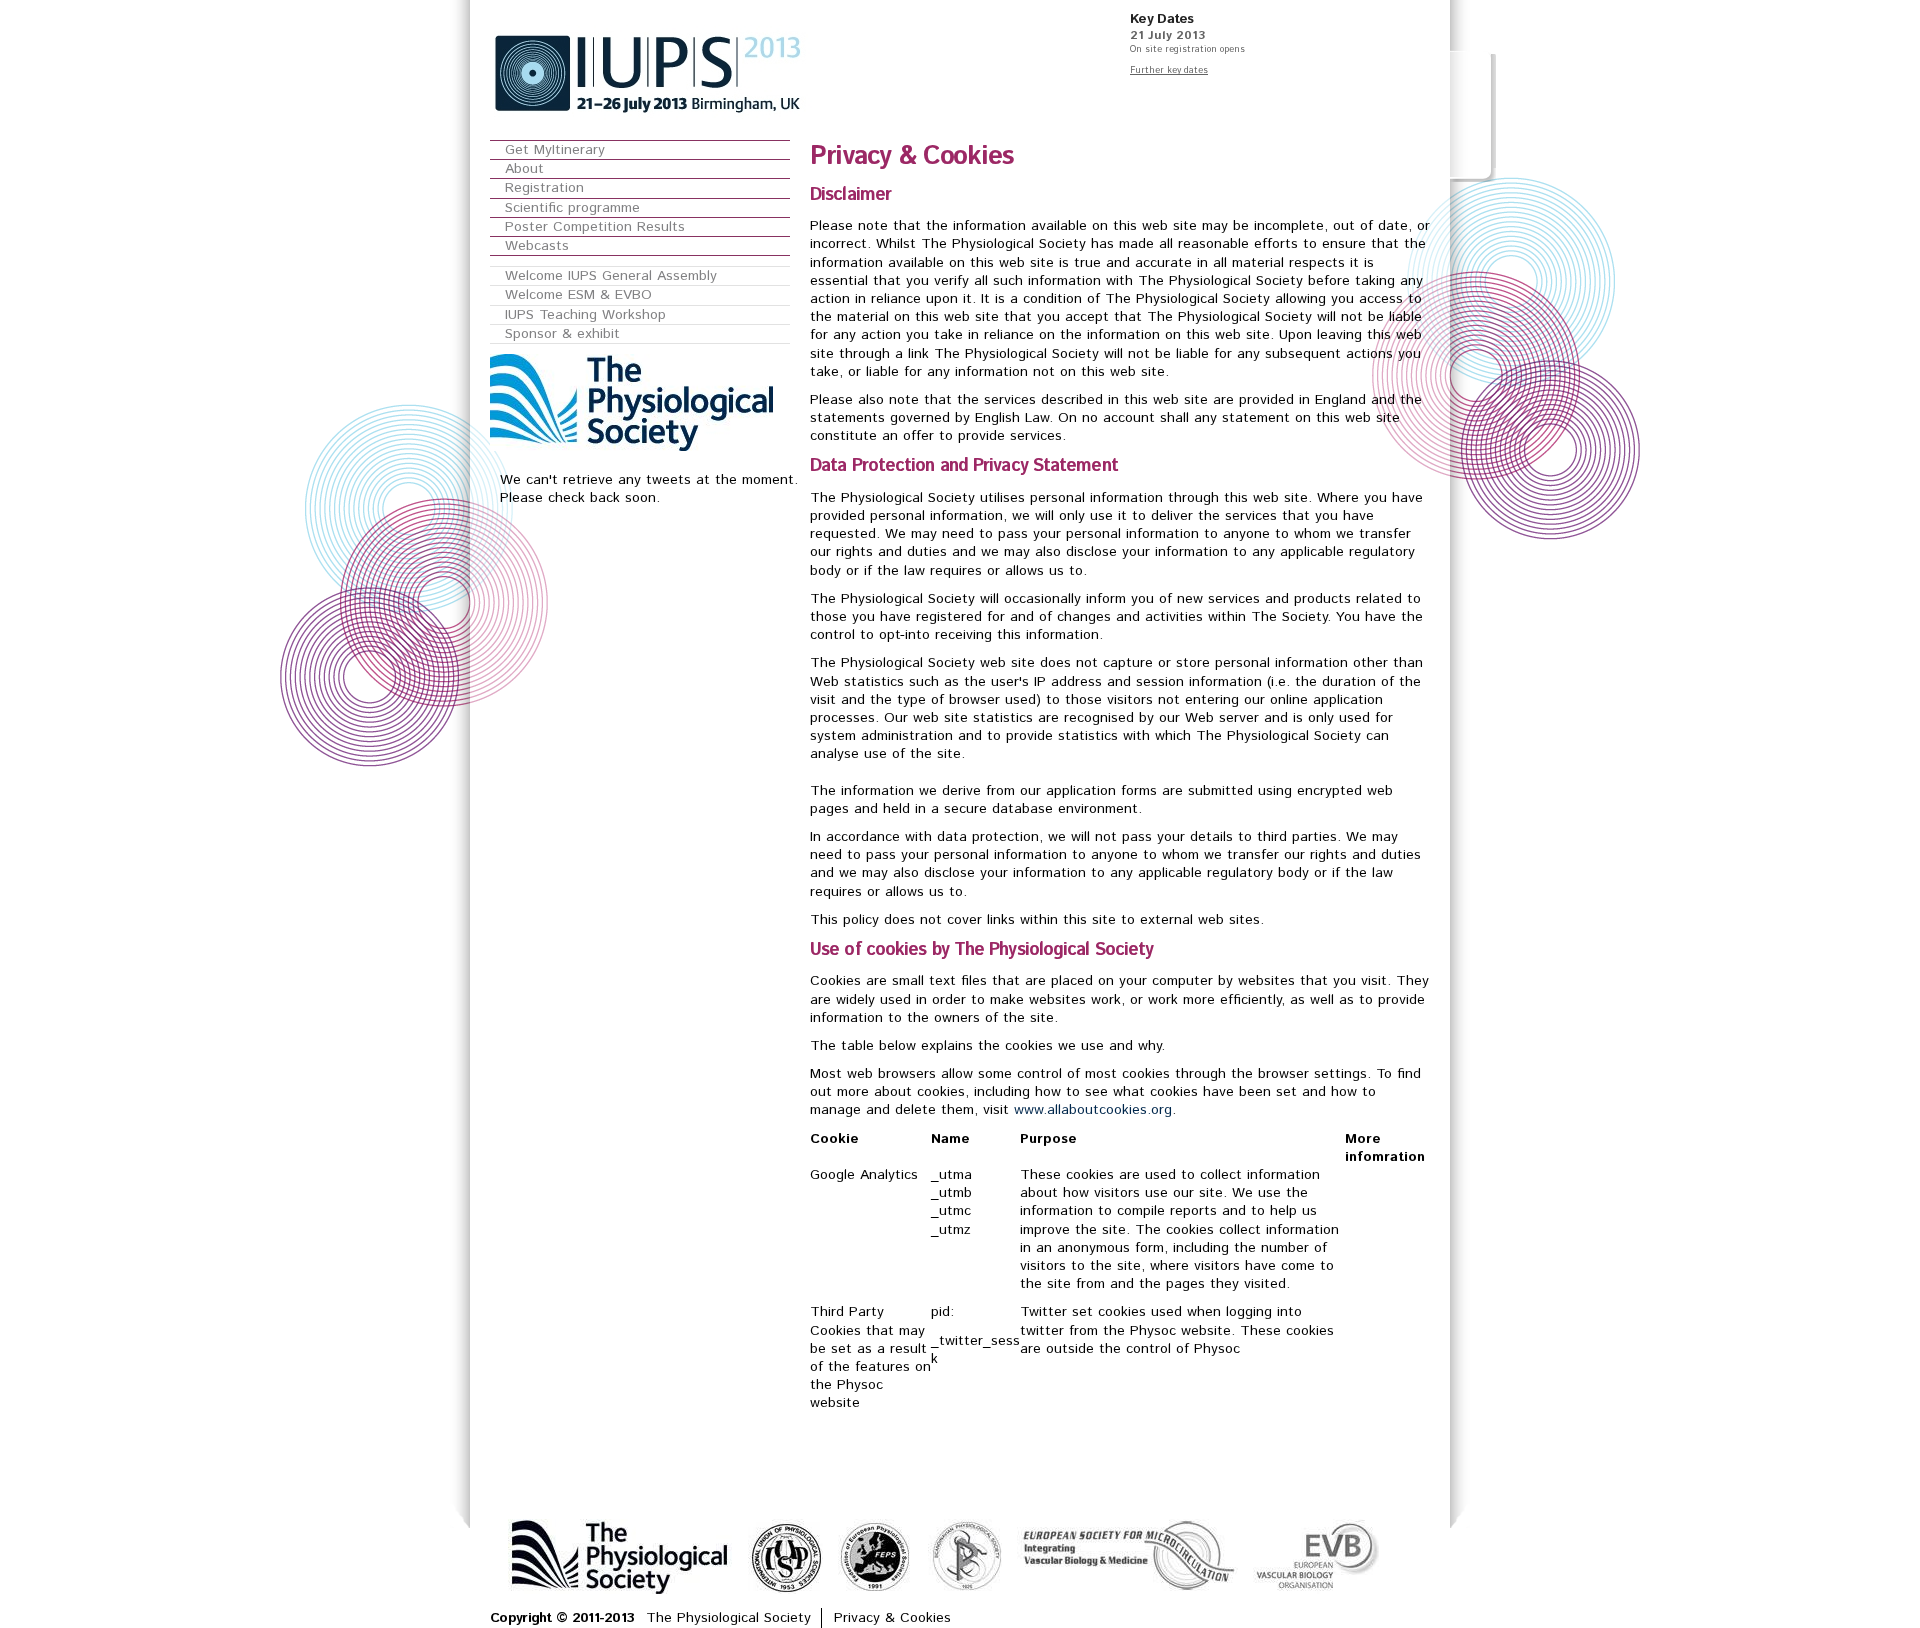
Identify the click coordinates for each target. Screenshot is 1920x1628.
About (524, 169)
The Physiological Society (728, 1618)
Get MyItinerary (555, 150)
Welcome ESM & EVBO (578, 295)
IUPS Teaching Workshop (585, 315)
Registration (544, 188)
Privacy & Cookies (892, 1618)
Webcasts (537, 246)
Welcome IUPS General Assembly (611, 276)
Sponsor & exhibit (562, 334)
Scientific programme (572, 208)
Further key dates (1169, 70)
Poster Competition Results (595, 227)
